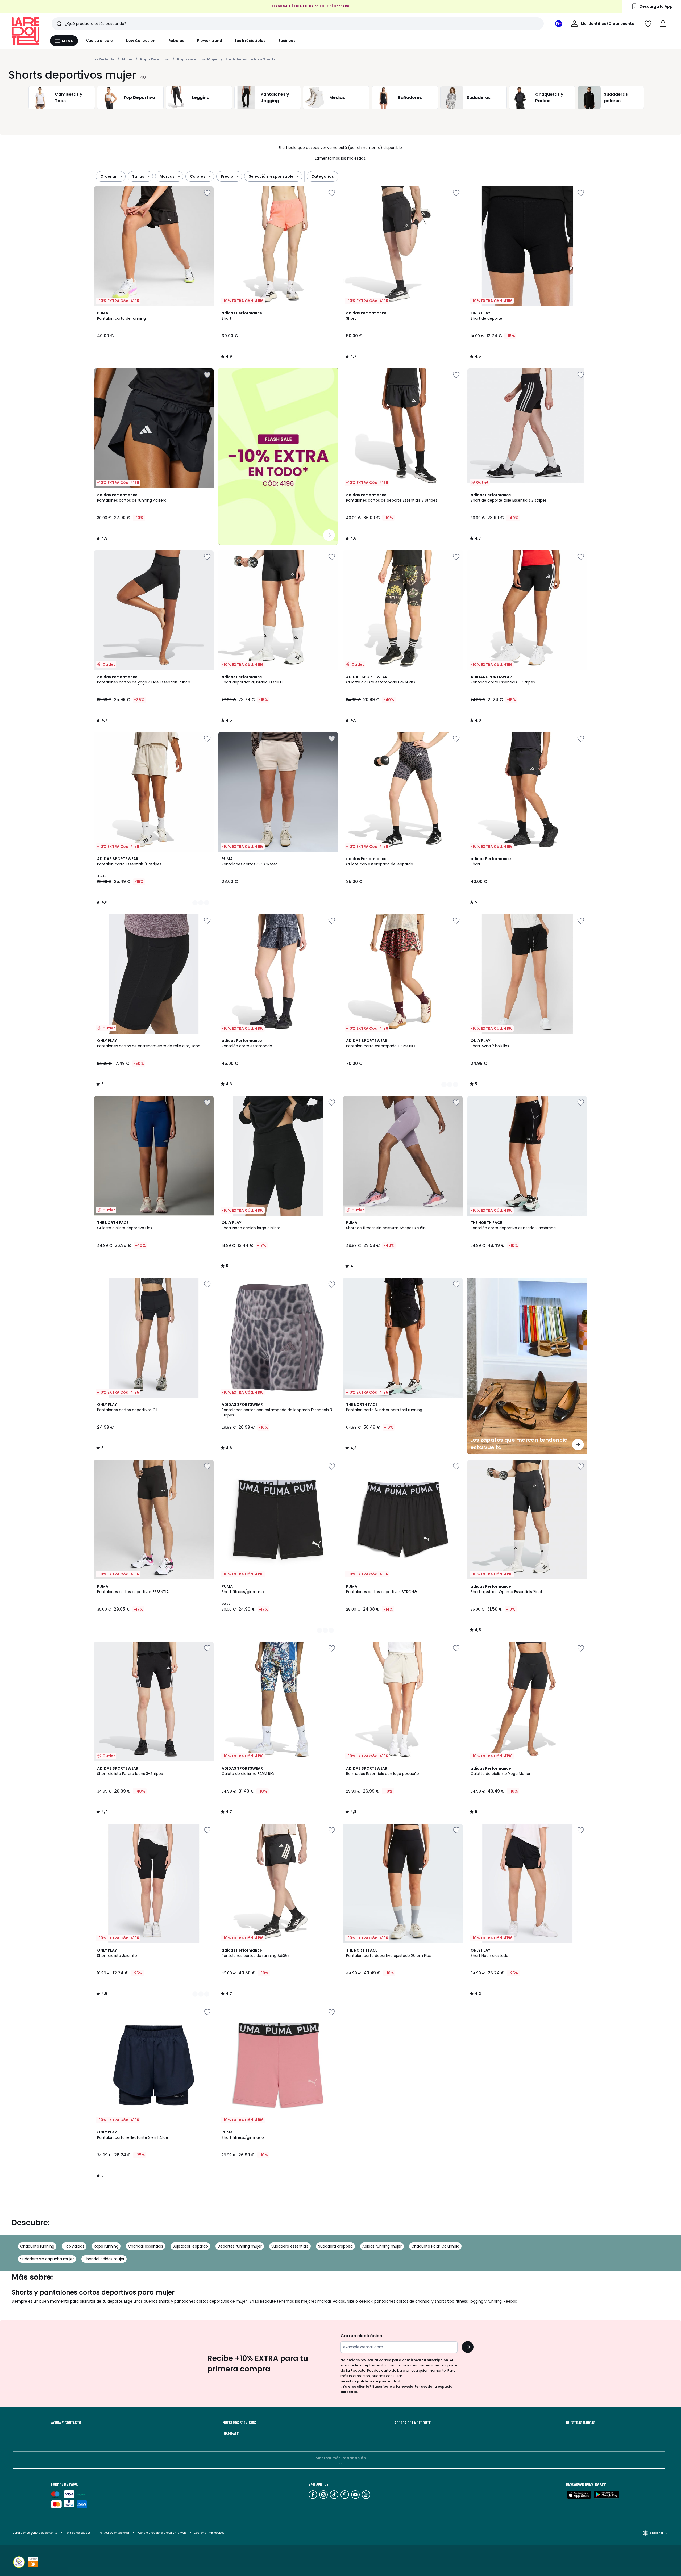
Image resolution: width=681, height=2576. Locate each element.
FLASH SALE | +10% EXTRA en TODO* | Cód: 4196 (311, 6)
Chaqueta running (37, 2246)
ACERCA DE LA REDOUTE (413, 2423)
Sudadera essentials (290, 2246)
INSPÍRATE (231, 2434)
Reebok (366, 2301)
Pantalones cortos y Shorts (250, 59)
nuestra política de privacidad (370, 2381)
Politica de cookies (78, 2533)
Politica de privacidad (114, 2533)
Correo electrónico (361, 2336)
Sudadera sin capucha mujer (47, 2259)
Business (287, 41)
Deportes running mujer (240, 2246)
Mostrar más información (341, 2458)
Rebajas (177, 41)
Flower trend (210, 41)
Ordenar (109, 176)
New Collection (141, 41)
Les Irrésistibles (250, 41)
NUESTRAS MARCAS (581, 2423)
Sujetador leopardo (190, 2246)
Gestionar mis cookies (209, 2533)
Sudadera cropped (335, 2246)
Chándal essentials (146, 2246)
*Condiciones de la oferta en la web (161, 2533)
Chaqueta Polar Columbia (435, 2246)
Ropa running (106, 2246)
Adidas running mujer (382, 2246)
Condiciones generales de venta (36, 2533)
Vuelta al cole (99, 41)
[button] (663, 24)
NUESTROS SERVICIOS (239, 2423)
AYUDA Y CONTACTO (66, 2423)
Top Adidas (74, 2246)
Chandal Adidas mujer (104, 2259)
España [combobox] (656, 2533)
